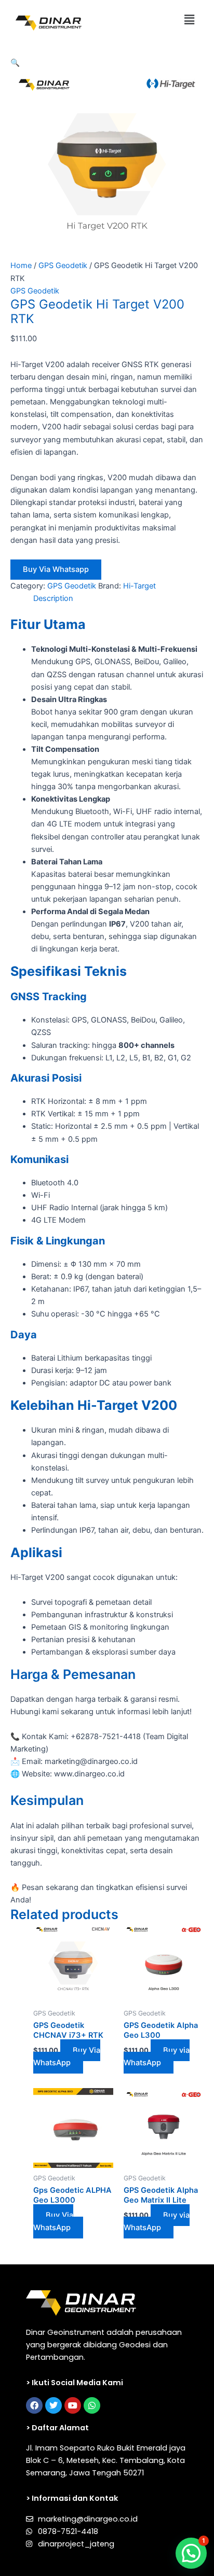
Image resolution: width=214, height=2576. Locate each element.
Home (21, 265)
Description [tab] (53, 598)
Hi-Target (139, 586)
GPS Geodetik (63, 265)
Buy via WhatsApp (157, 2056)
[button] (190, 19)
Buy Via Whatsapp (56, 569)
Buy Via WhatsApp (67, 2056)
